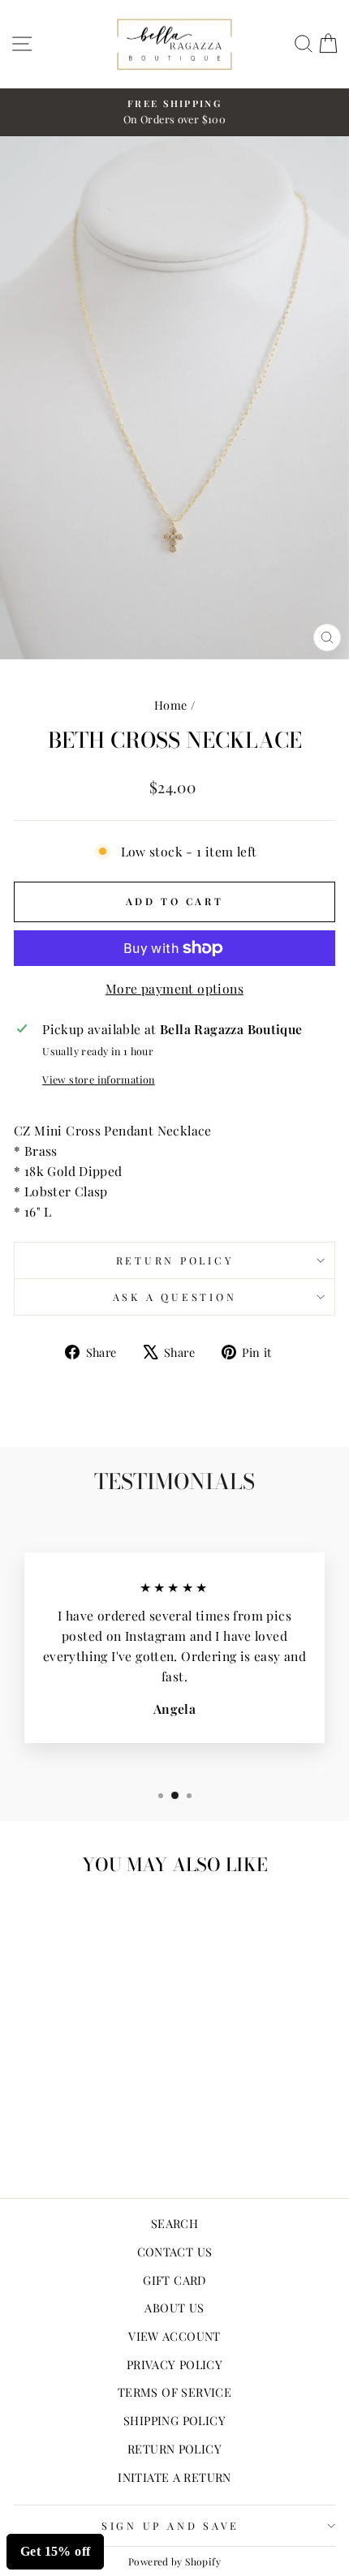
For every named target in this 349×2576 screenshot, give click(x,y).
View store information (99, 1079)
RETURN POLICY (174, 2449)
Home (171, 705)
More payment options (174, 988)
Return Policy (175, 1260)
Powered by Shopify (174, 2561)
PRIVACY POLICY (174, 2364)
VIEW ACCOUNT (174, 2336)
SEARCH (174, 2223)
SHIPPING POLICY (174, 2420)
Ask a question (175, 1297)
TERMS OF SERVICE (174, 2392)
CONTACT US (175, 2252)
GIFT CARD (174, 2280)
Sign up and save (170, 2525)
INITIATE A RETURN (174, 2477)
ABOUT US (174, 2308)
